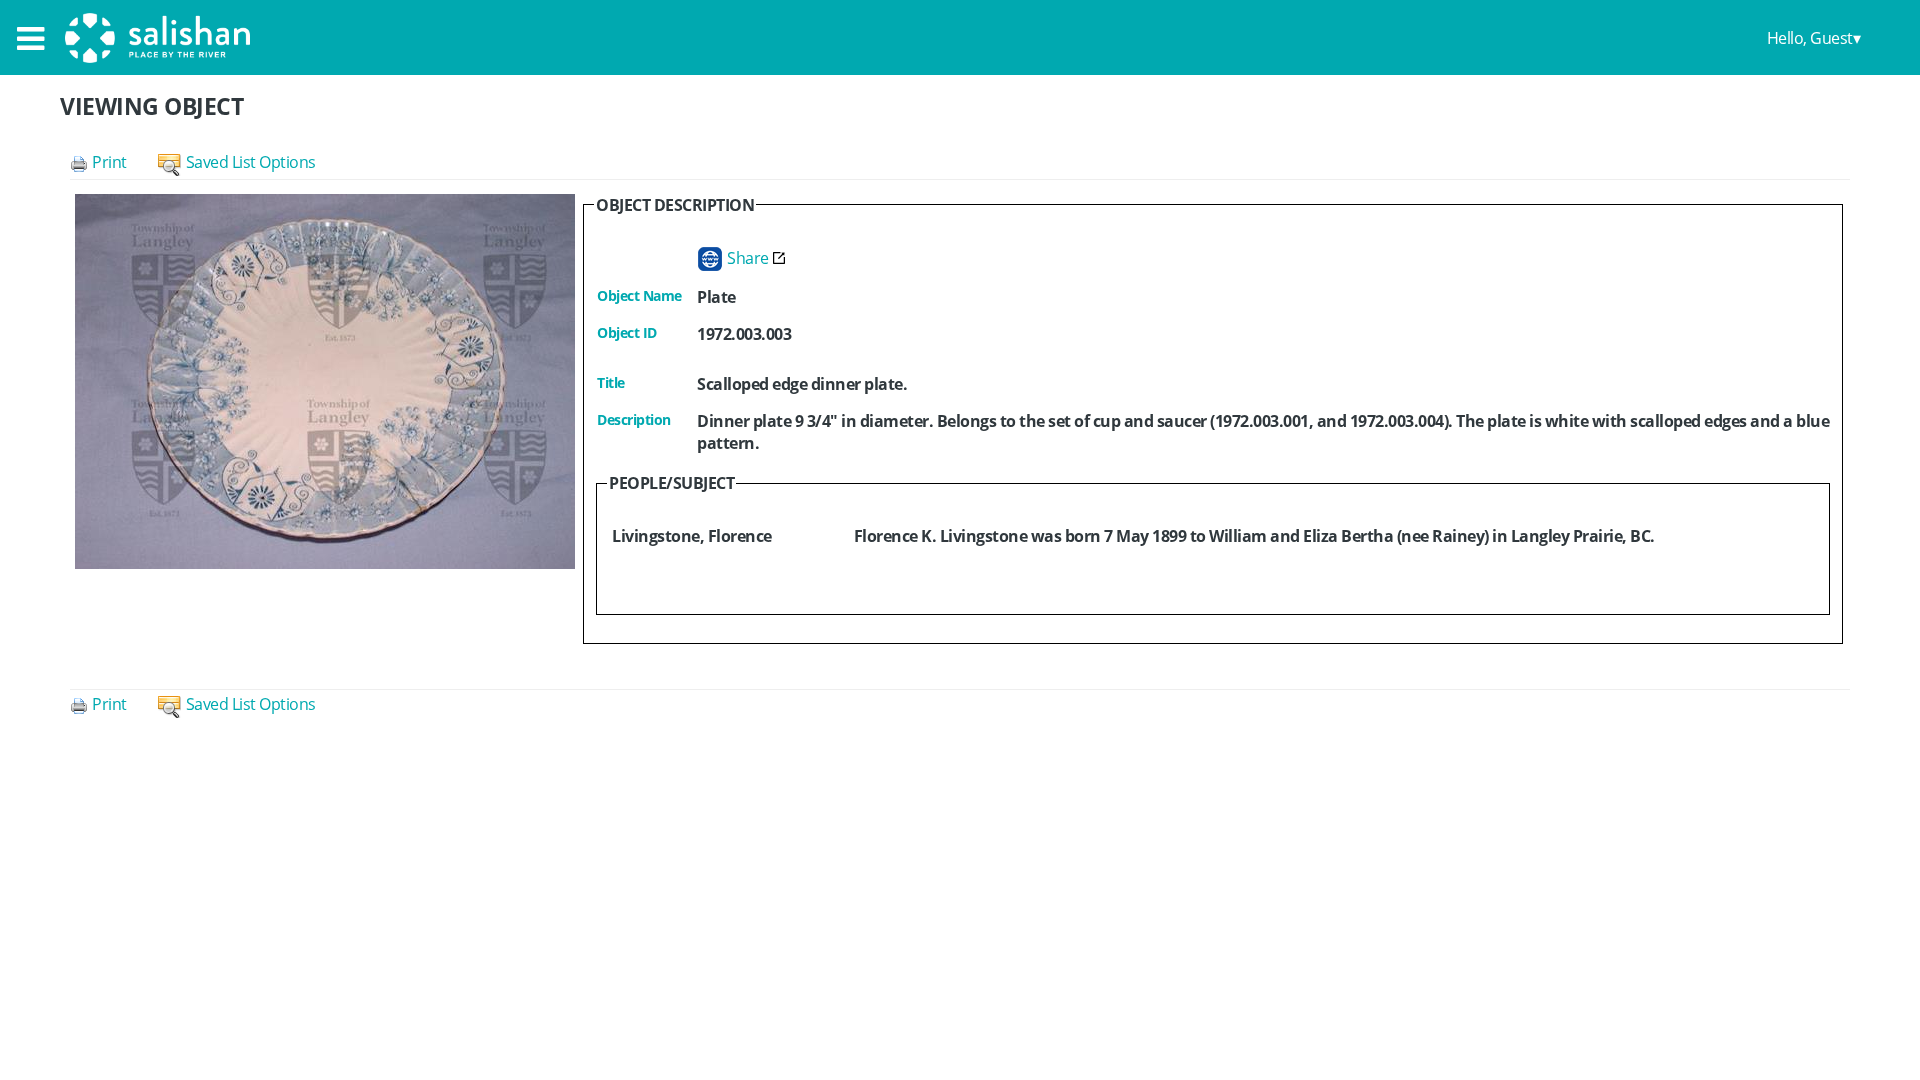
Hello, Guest (1810, 38)
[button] (114, 162)
